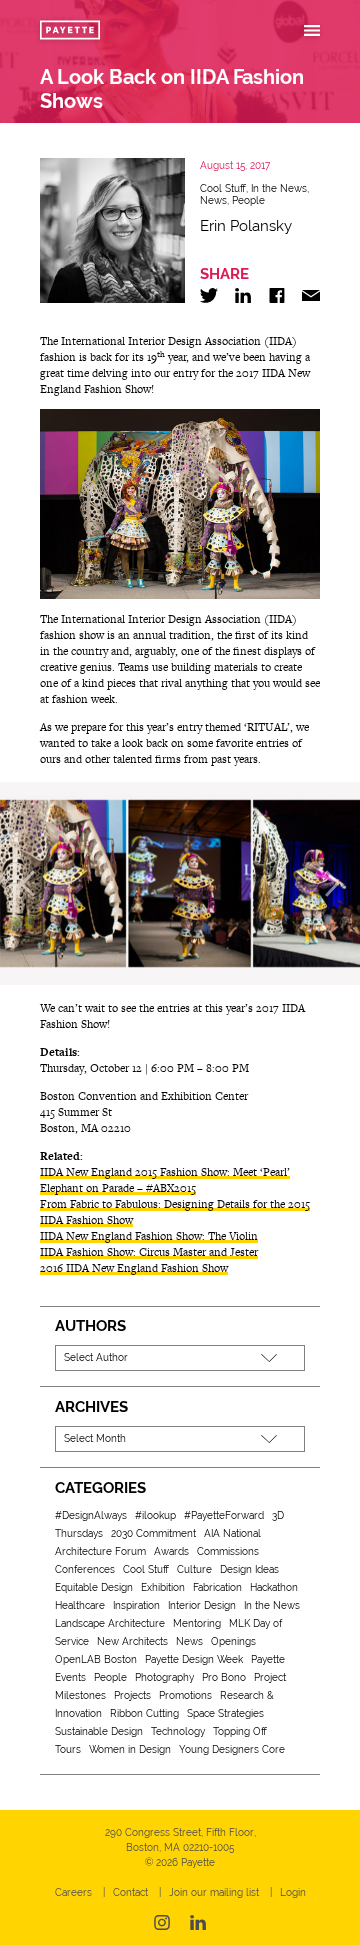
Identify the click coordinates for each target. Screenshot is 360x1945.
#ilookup (155, 1515)
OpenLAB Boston (96, 1659)
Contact (130, 1892)
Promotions (185, 1695)
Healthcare (80, 1605)
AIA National (232, 1533)
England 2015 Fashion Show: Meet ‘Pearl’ (189, 1172)
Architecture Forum (100, 1551)
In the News (279, 188)
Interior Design (202, 1605)
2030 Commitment (153, 1533)
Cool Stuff (223, 188)
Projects (132, 1695)
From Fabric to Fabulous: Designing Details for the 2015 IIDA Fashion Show (175, 1212)
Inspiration (136, 1605)
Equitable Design (94, 1587)
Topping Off (240, 1731)
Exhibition (163, 1587)
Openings (233, 1641)
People (248, 200)
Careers (73, 1892)
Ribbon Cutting (144, 1713)
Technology (178, 1731)
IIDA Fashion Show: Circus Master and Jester (149, 1252)
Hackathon (274, 1587)
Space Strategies (225, 1713)
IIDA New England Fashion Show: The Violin (149, 1236)
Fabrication (217, 1587)
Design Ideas (249, 1569)
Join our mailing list (214, 1892)
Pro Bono (224, 1677)
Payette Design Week (194, 1659)
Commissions (228, 1551)
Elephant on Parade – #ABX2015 (118, 1188)
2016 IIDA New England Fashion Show (134, 1268)
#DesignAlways (91, 1515)
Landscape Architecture (110, 1623)
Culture (194, 1569)
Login (293, 1892)
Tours (68, 1749)
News (213, 200)
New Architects (132, 1641)
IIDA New (64, 1172)
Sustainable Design (99, 1731)
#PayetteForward (224, 1515)
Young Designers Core (232, 1749)
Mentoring (197, 1623)
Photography (164, 1677)
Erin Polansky (246, 226)
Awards (171, 1551)
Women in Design (130, 1749)
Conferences (85, 1569)
